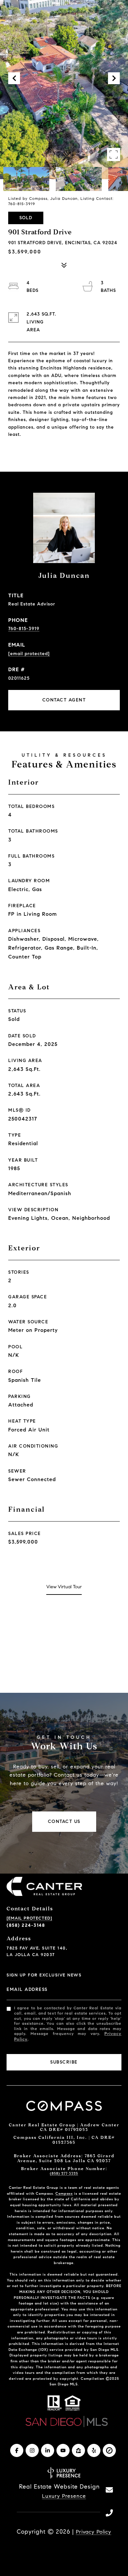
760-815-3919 (24, 629)
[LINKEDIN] (48, 2450)
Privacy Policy (94, 2532)
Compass (64, 2193)
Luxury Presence (64, 2496)
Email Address (27, 1989)
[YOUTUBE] (63, 2450)
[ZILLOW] (78, 2450)
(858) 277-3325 (64, 2173)
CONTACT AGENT (64, 700)
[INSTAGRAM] (32, 2450)
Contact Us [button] (64, 1821)
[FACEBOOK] (17, 2450)
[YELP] (94, 2450)
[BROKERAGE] (109, 2450)
